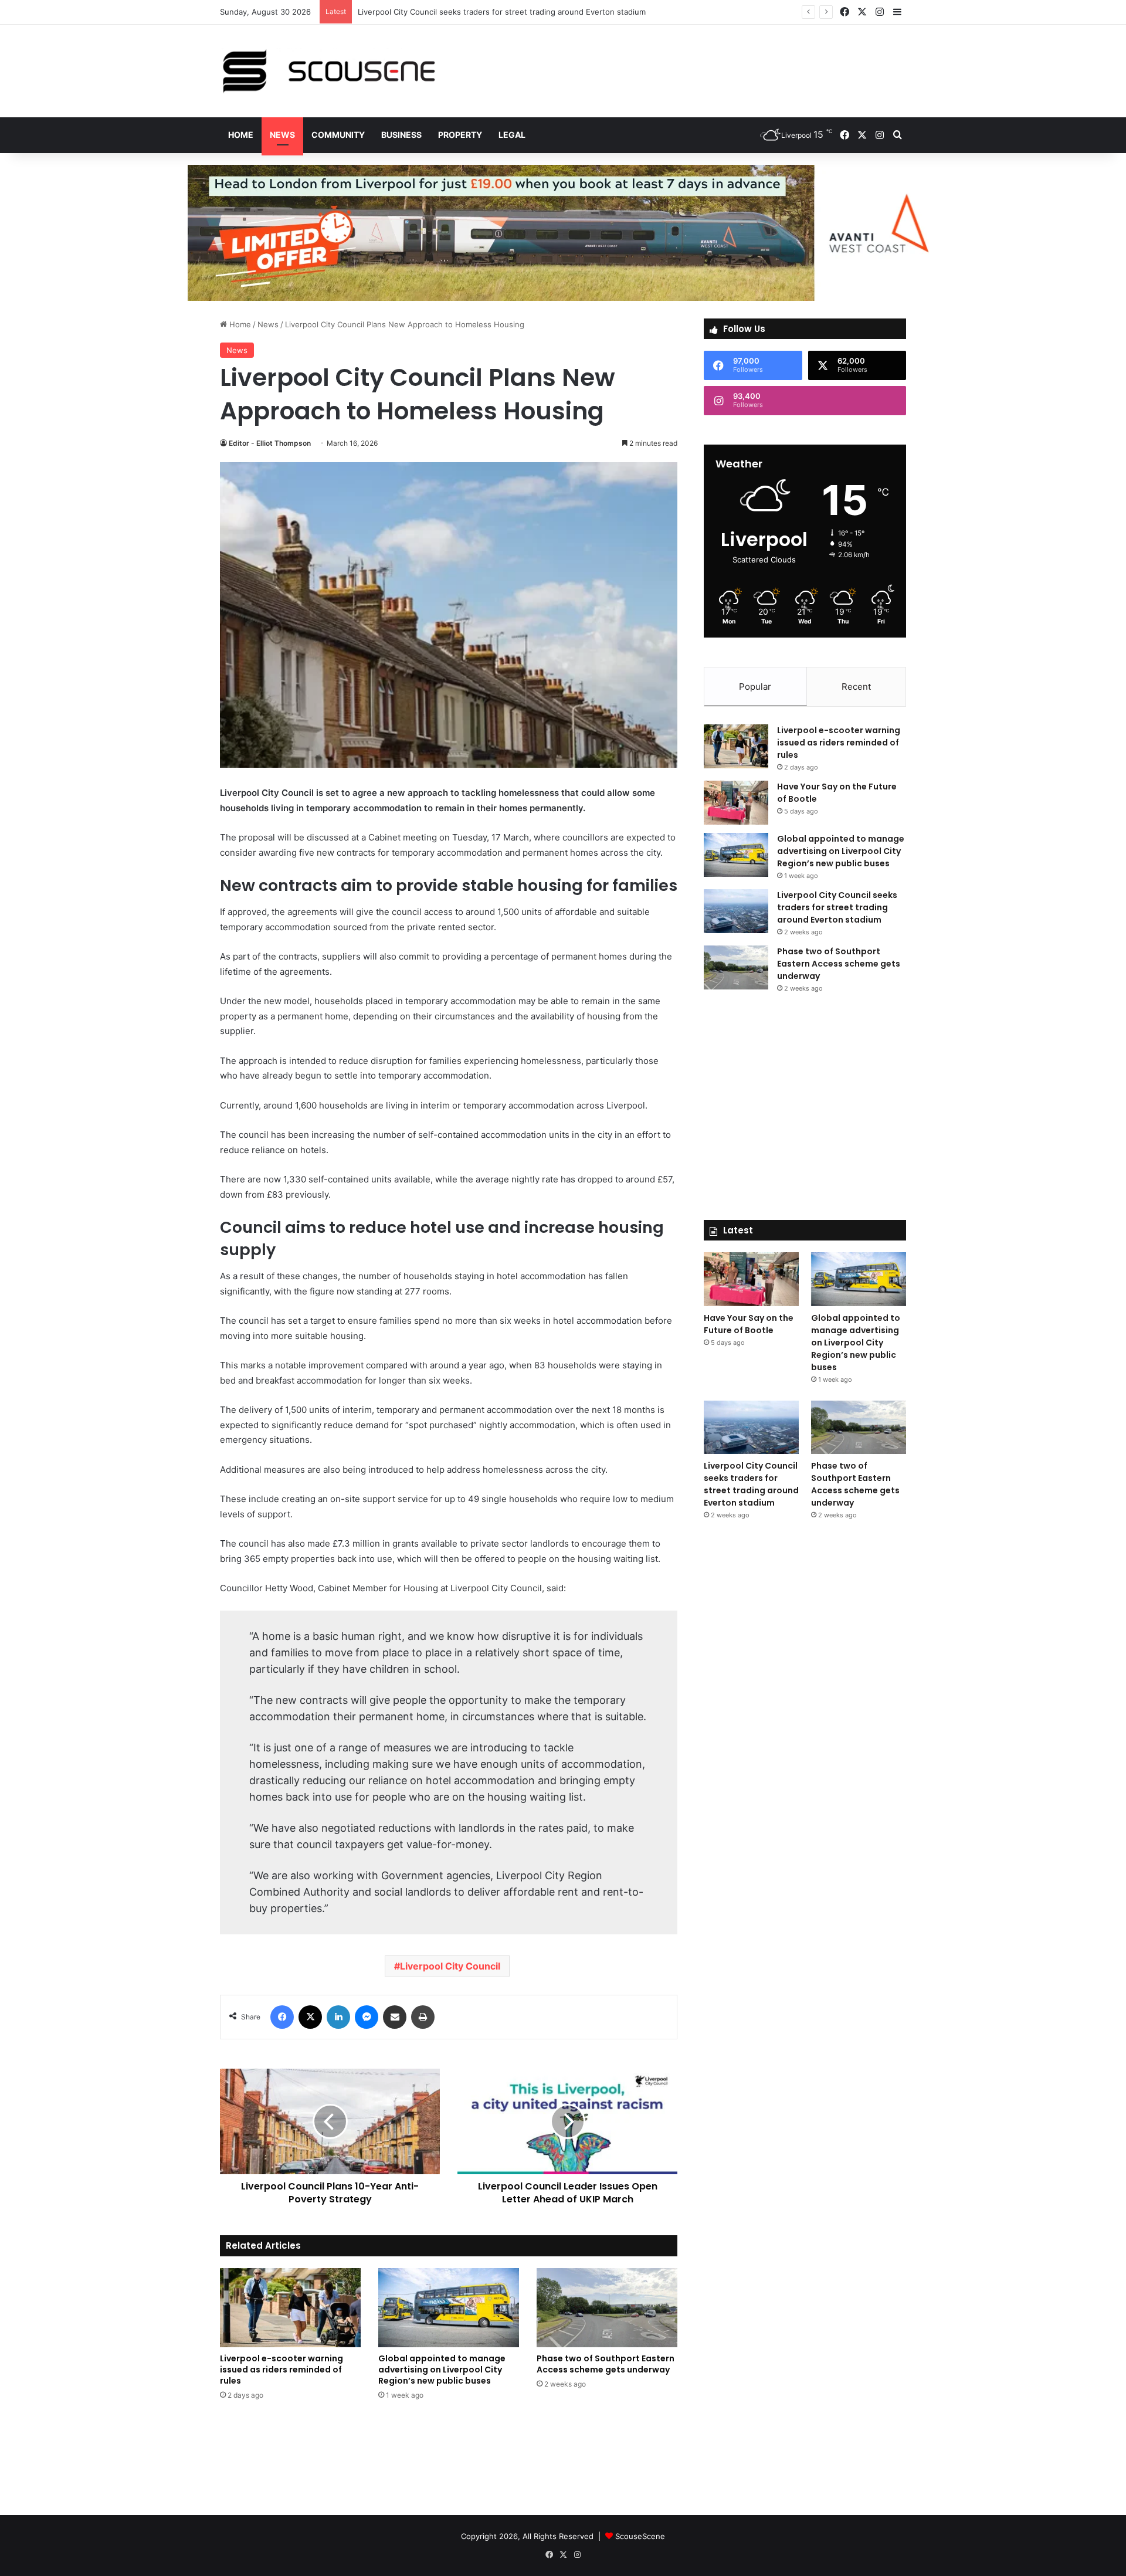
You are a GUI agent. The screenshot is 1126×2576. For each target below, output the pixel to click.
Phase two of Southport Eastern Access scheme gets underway (606, 2364)
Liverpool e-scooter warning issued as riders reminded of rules (281, 2370)
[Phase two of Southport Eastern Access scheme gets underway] (607, 2308)
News (282, 135)
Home (241, 135)
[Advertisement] (680, 63)
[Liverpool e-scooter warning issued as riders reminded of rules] (290, 2308)
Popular (755, 687)
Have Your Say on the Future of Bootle (749, 1324)
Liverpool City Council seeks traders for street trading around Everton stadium (502, 12)
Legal (512, 135)
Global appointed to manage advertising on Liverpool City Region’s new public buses (442, 2370)
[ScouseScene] (328, 71)
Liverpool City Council (450, 1966)
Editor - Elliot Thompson (270, 443)
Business (401, 135)
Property (460, 135)
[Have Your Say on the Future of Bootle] (736, 803)
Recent (856, 687)
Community (338, 135)
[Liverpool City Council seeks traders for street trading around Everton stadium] (736, 911)
